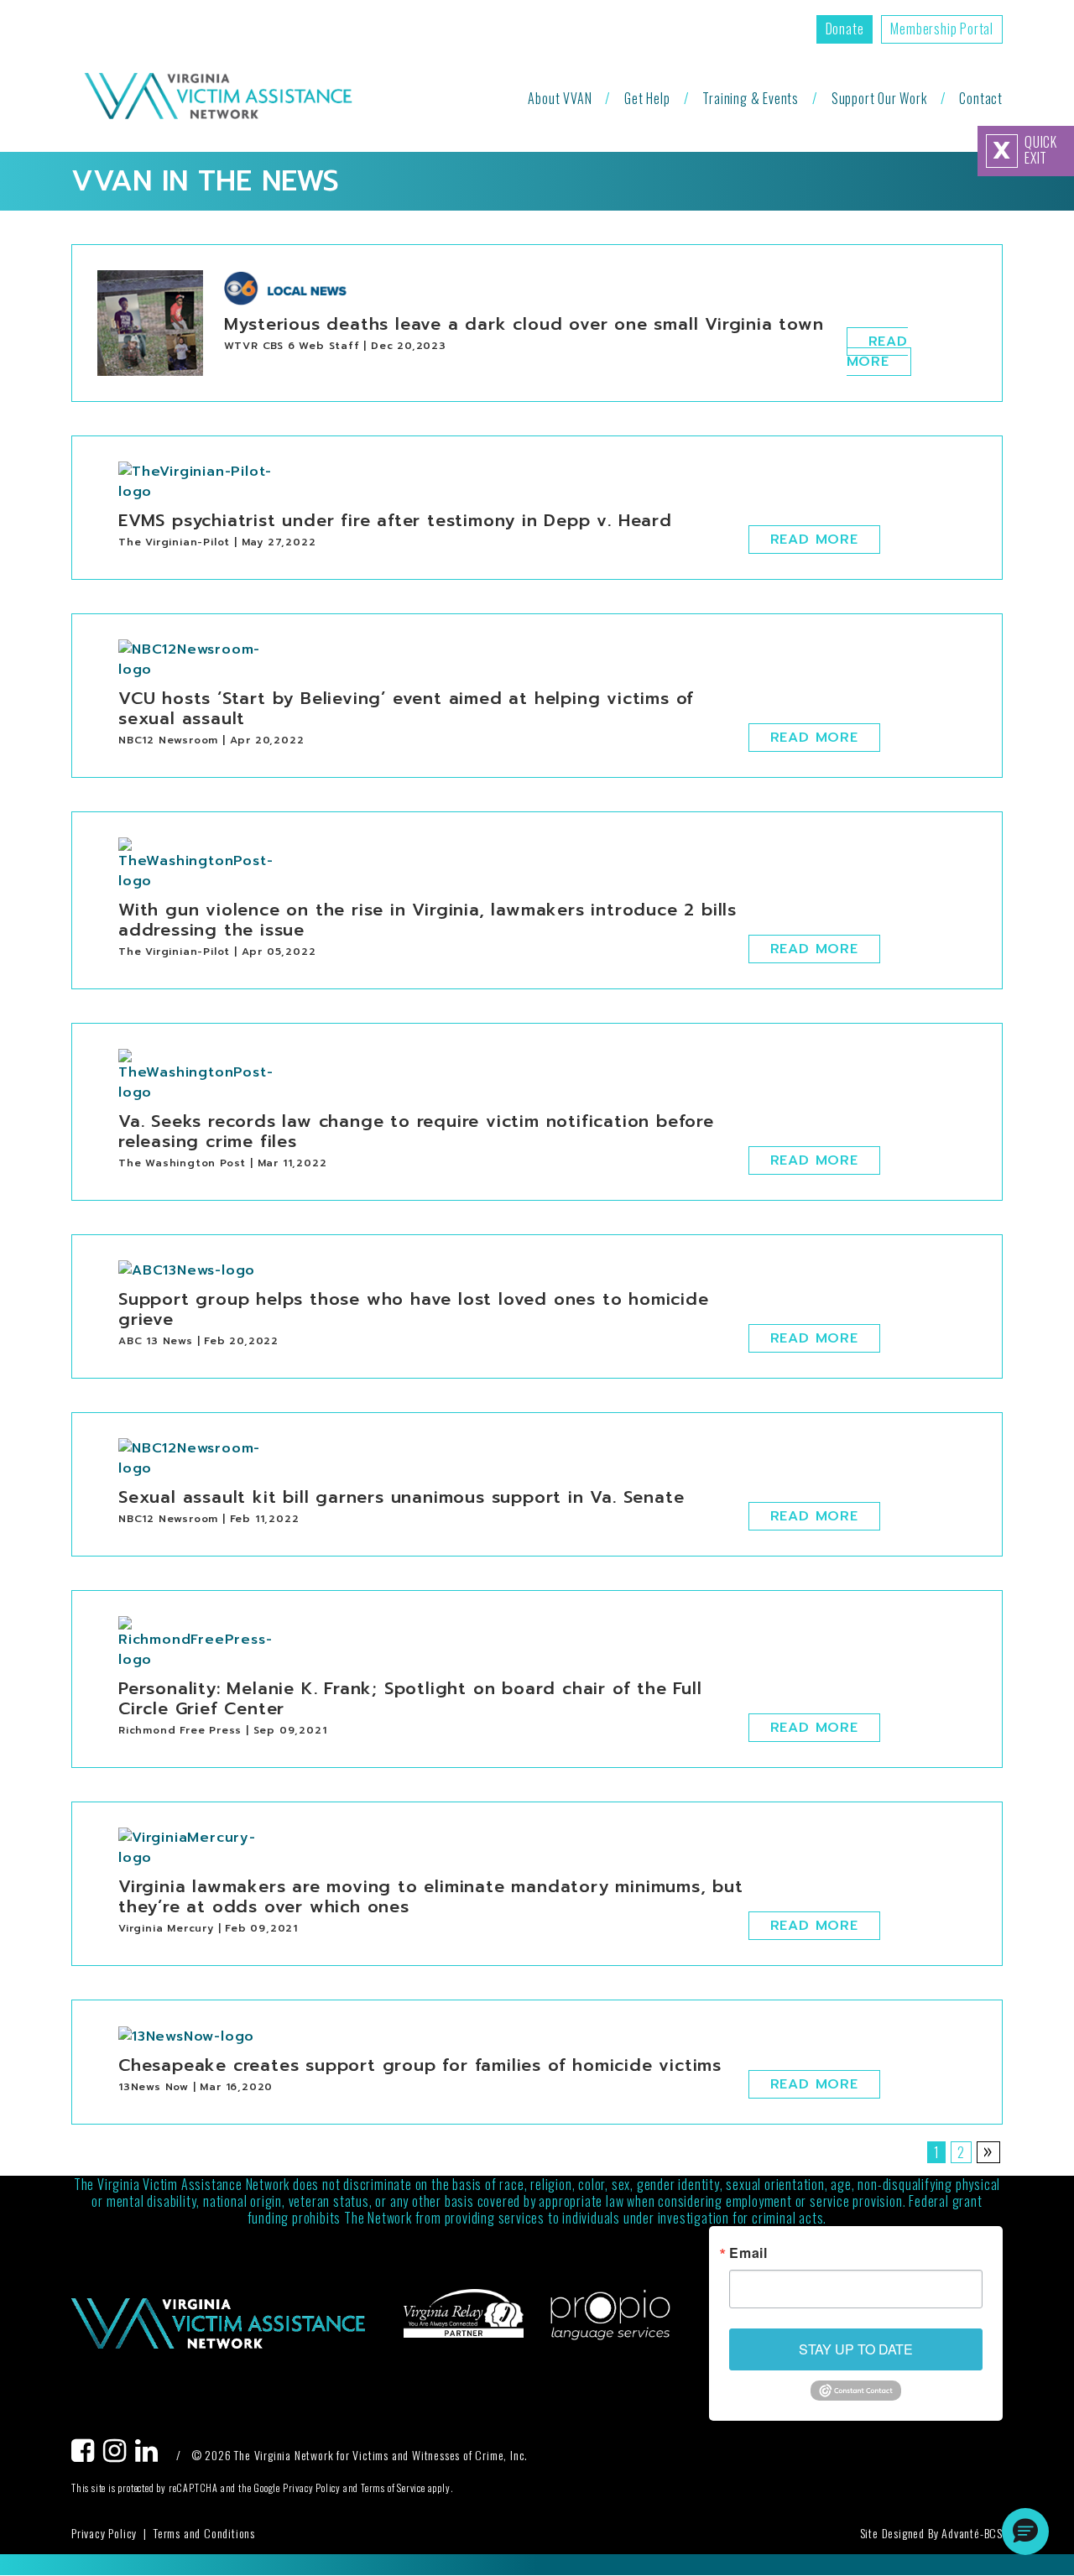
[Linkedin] (151, 2455)
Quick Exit (1025, 150)
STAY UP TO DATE (856, 2349)
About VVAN (560, 98)
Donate (845, 29)
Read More (877, 352)
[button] (1025, 2532)
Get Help (647, 98)
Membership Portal (942, 29)
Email (748, 2253)
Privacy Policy (104, 2533)
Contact (981, 98)
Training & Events (751, 98)
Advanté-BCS (972, 2533)
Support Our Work (879, 98)
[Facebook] (87, 2455)
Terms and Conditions (204, 2533)
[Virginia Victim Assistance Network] (218, 98)
